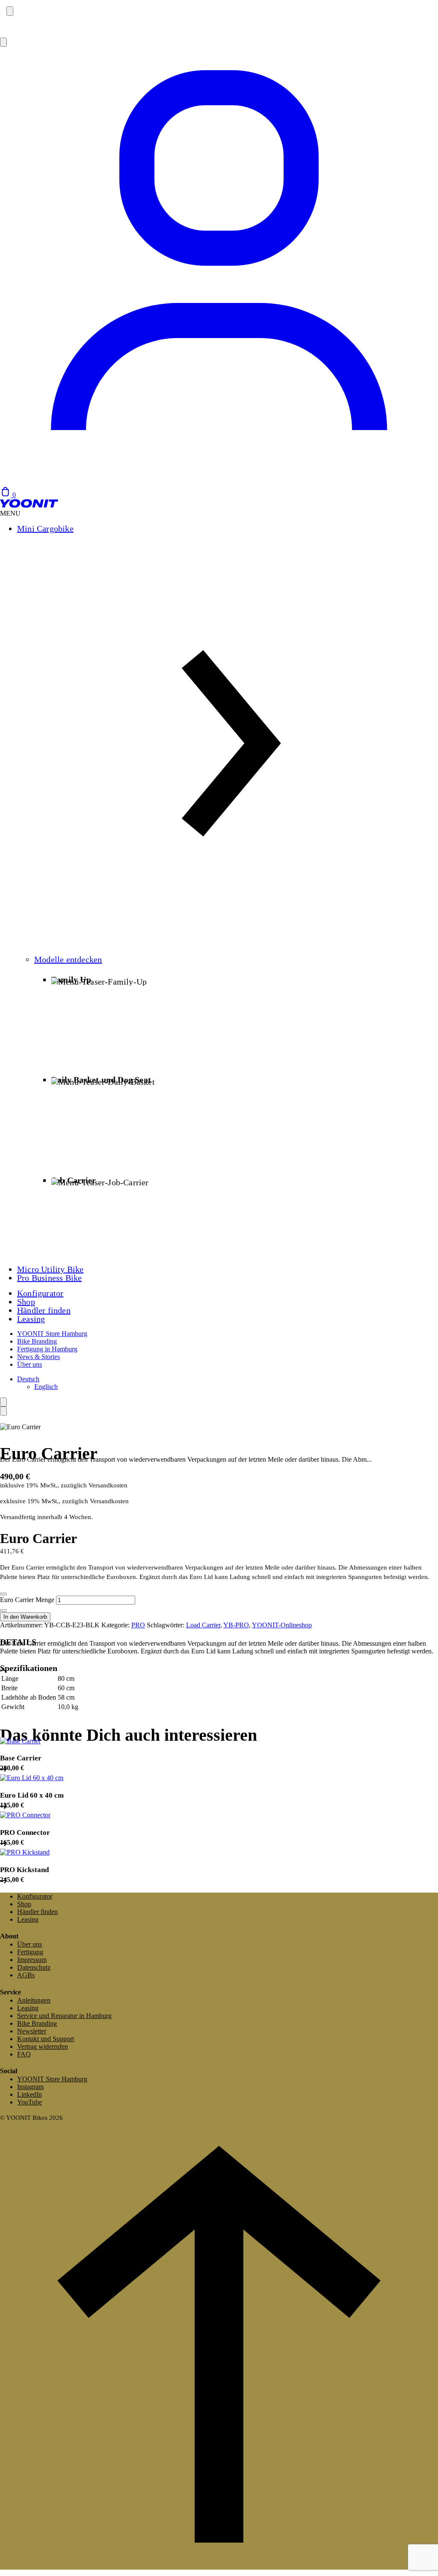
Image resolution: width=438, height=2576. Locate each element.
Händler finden (44, 1310)
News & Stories (38, 1357)
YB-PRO (236, 1625)
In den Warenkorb (25, 1617)
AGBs (26, 1975)
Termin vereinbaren (27, 28)
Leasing (31, 1319)
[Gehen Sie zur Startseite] (29, 506)
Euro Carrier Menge (27, 1600)
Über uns (30, 1364)
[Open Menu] (3, 42)
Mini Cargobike (45, 528)
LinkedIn (30, 2094)
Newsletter (32, 2031)
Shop (26, 1302)
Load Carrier (203, 1625)
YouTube (30, 2102)
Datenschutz (34, 1967)
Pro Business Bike (49, 1278)
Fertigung (30, 1952)
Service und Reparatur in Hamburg (64, 2016)
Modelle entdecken (68, 959)
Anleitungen (34, 2000)
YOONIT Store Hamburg (52, 1334)
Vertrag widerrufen (43, 2046)
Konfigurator (40, 1293)
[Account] (219, 482)
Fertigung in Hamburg (47, 1349)
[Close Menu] (3, 1411)
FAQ (24, 2054)
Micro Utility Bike (50, 1269)
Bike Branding (37, 1341)
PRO (138, 1625)
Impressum (32, 1960)
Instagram (30, 2087)
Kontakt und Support (46, 2039)
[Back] (3, 1402)
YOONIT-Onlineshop (282, 1625)
